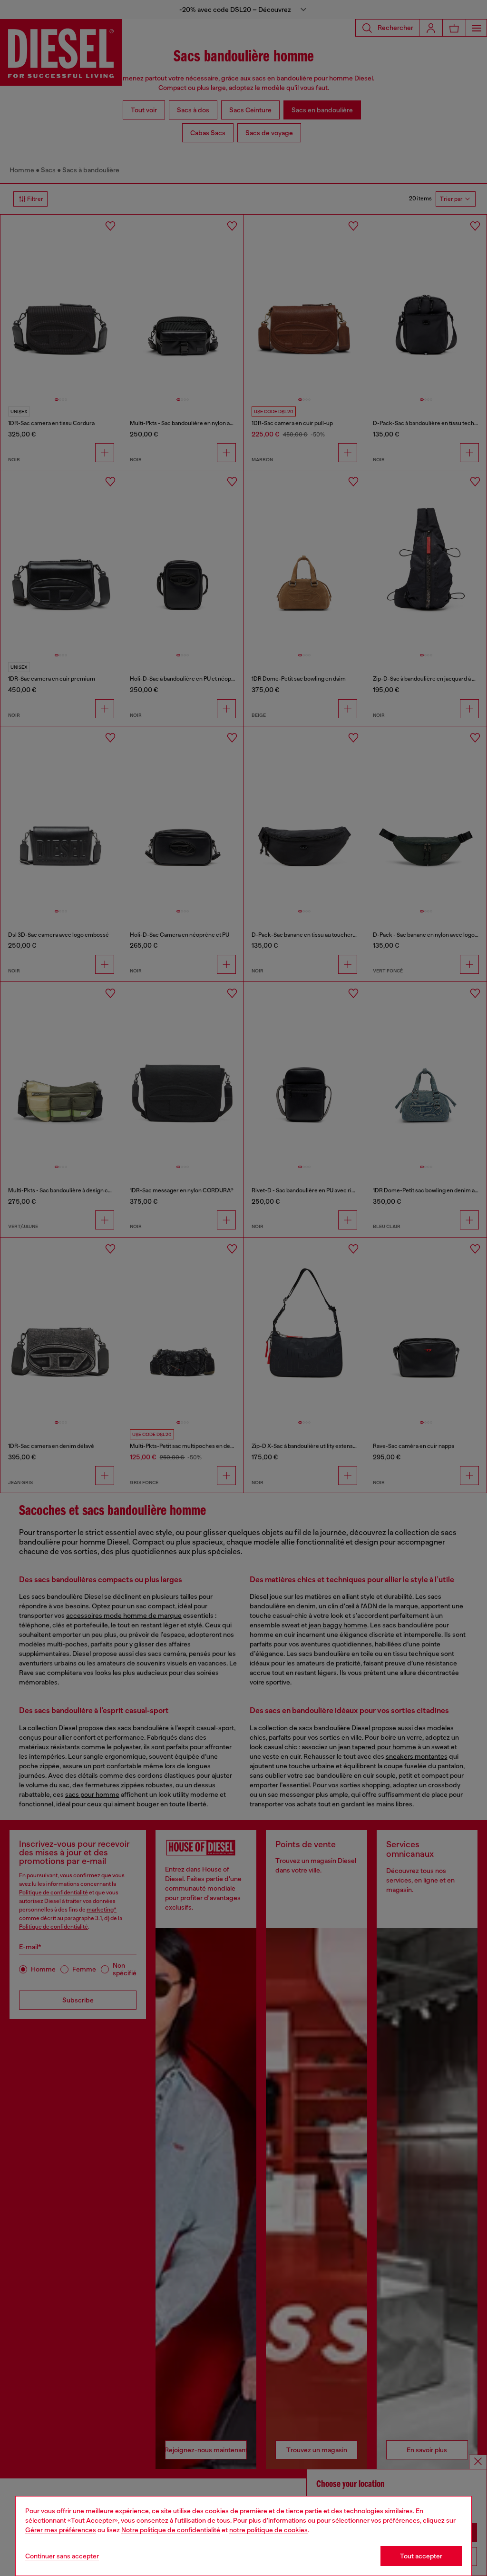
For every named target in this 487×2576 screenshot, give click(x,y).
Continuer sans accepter (62, 2556)
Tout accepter (421, 2556)
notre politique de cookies (268, 2530)
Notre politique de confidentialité (171, 2530)
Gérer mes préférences (61, 2530)
